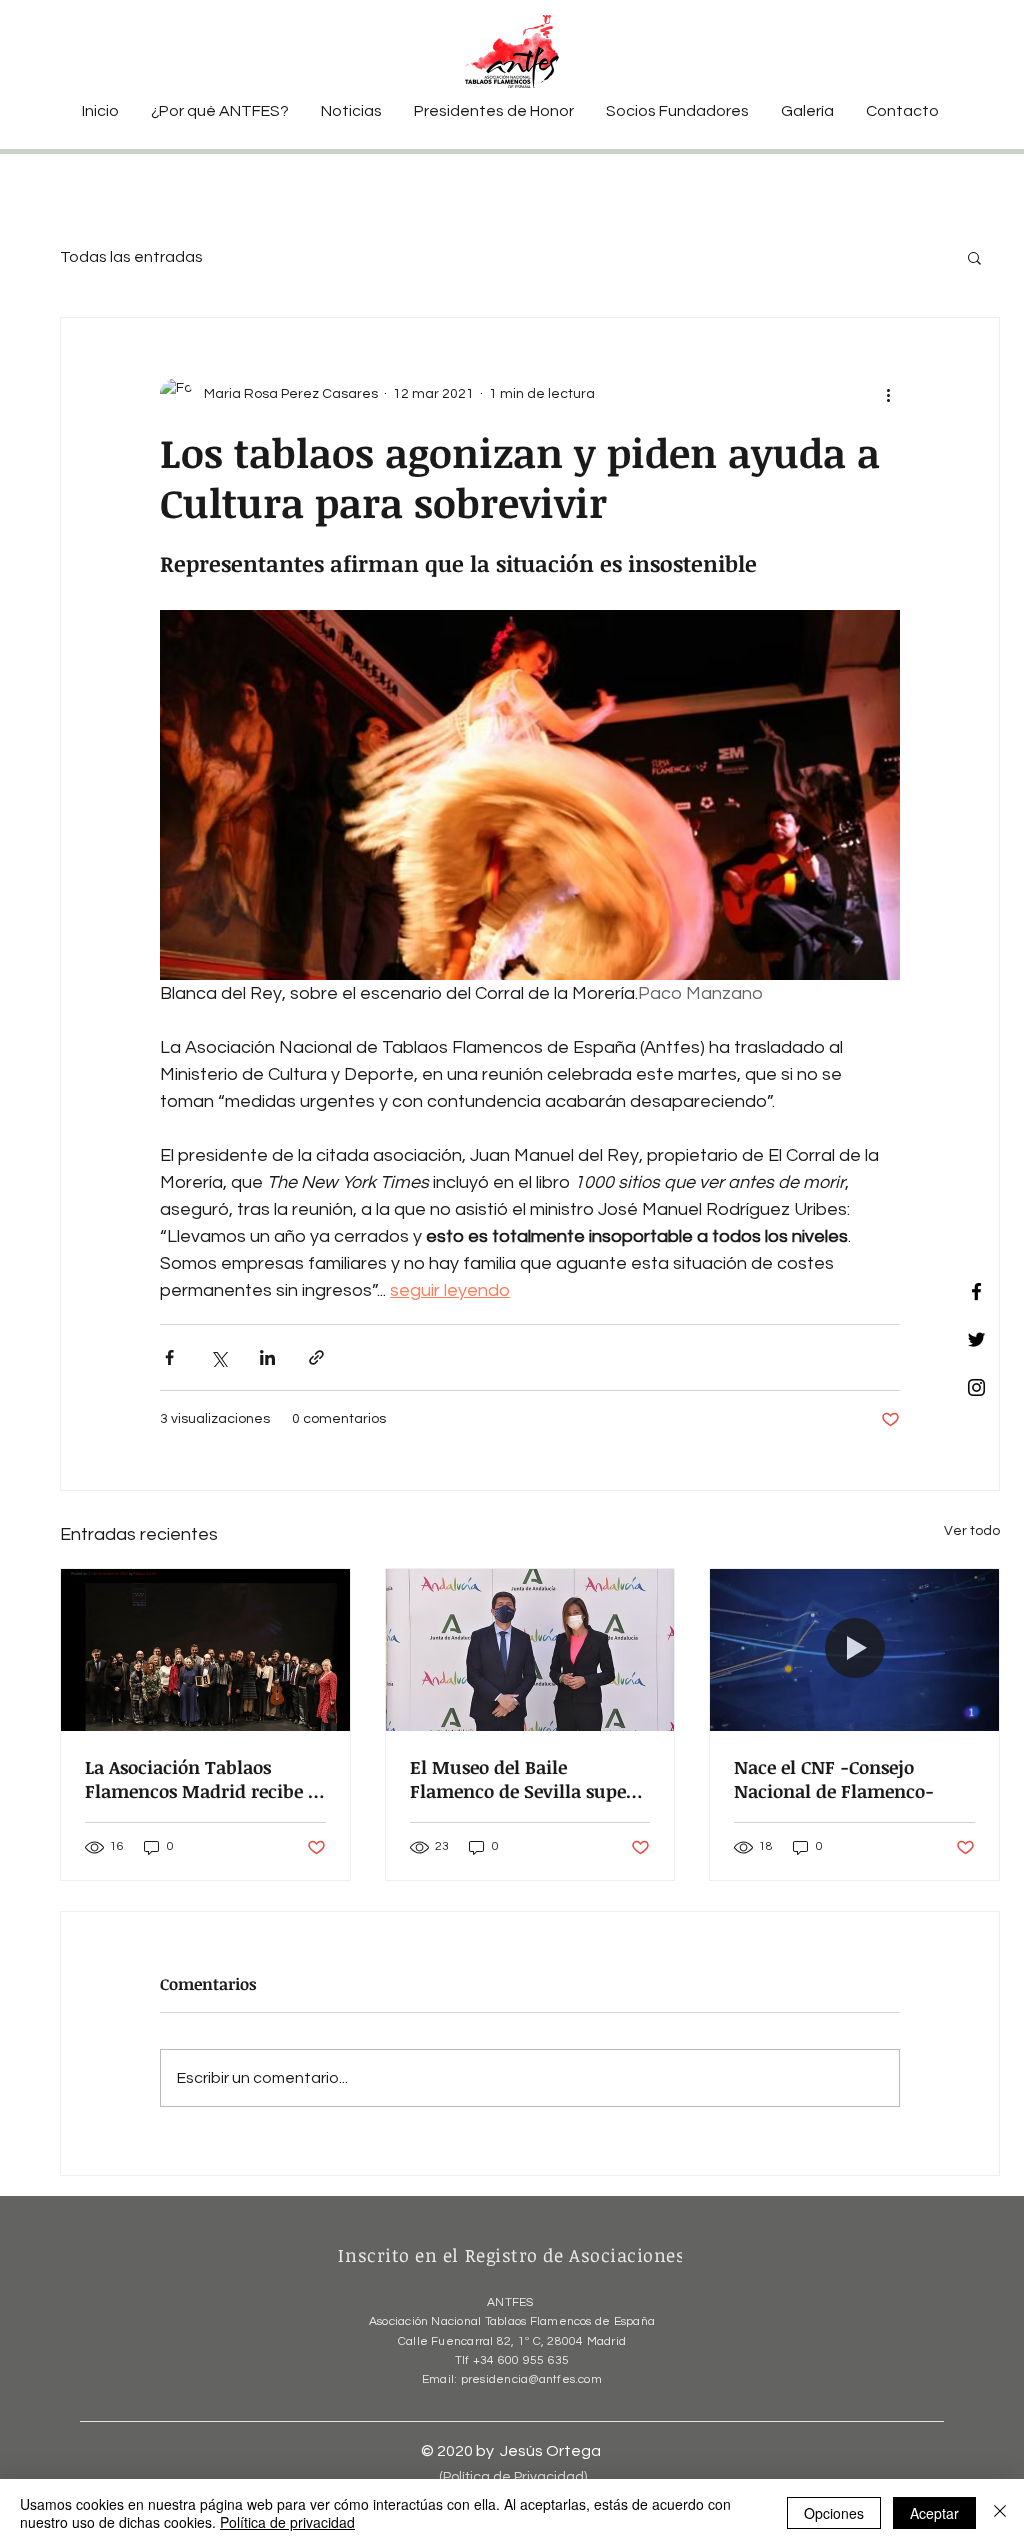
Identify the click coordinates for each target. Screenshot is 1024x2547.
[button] (974, 257)
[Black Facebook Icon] (976, 1291)
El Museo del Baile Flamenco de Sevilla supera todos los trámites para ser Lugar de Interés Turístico (527, 1779)
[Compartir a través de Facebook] (169, 1357)
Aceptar (934, 2513)
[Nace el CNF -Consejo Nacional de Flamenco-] (854, 1650)
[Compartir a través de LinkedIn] (267, 1357)
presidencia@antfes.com (531, 2379)
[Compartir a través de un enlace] (316, 1357)
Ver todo (972, 1531)
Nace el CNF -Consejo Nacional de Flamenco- (834, 1779)
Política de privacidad (287, 2522)
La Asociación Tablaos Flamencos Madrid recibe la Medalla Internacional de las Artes (204, 1779)
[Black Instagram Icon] (976, 1387)
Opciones (834, 2513)
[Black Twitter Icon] (976, 1339)
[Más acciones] (888, 394)
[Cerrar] (1000, 2513)
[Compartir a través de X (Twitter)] (218, 1357)
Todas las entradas (131, 257)
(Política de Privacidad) (513, 2477)
